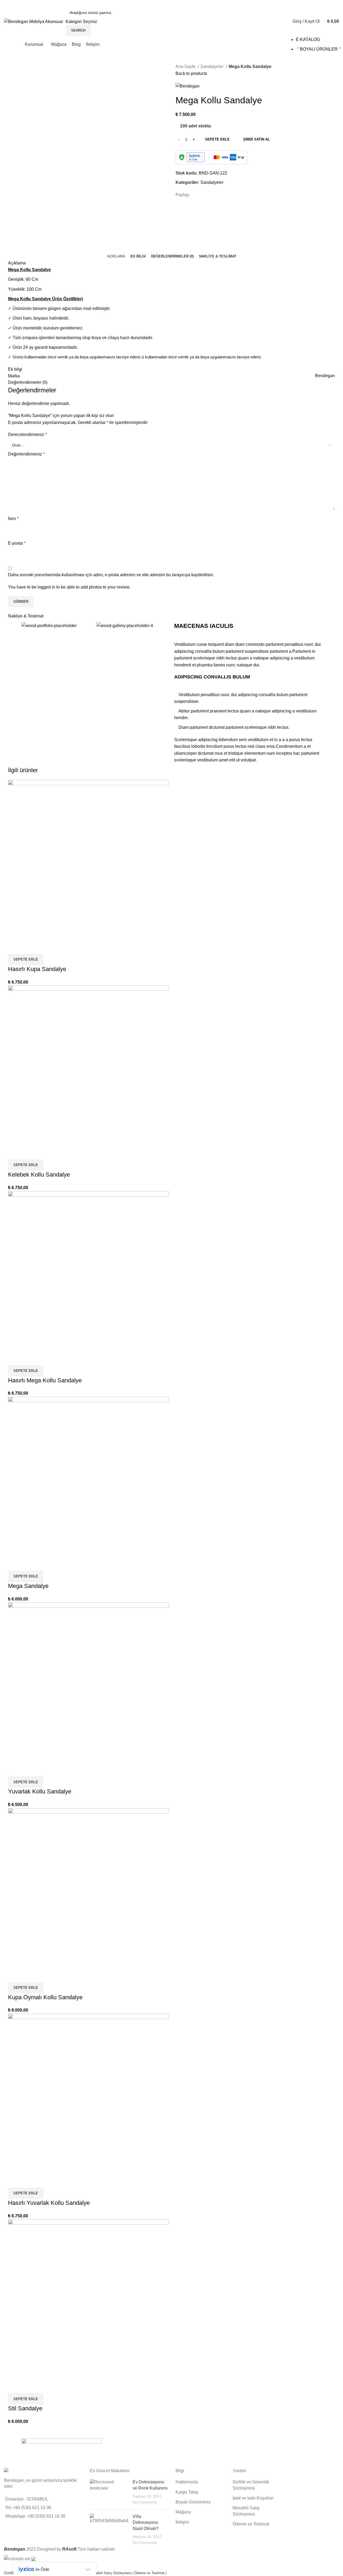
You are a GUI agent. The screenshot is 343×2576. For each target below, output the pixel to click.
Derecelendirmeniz (27, 435)
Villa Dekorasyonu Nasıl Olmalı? (146, 2522)
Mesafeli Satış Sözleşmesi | (112, 2573)
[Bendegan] (62, 2451)
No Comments (145, 2502)
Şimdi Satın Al (256, 139)
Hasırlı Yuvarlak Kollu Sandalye (49, 2203)
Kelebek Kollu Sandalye (39, 1175)
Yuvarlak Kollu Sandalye (40, 1791)
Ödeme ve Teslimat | (150, 2573)
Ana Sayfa (186, 67)
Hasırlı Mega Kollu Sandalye (45, 1380)
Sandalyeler (212, 67)
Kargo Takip (187, 2492)
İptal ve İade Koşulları (253, 2498)
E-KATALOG (308, 39)
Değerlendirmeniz (26, 454)
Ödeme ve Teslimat (251, 2524)
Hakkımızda (187, 2482)
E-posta (17, 543)
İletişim (182, 2522)
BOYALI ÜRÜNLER (319, 49)
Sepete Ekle (217, 139)
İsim (13, 519)
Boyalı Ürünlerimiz (193, 2502)
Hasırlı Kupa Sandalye (37, 969)
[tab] (116, 256)
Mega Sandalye (28, 1586)
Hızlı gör (15, 947)
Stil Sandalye (25, 2408)
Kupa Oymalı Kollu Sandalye (45, 1997)
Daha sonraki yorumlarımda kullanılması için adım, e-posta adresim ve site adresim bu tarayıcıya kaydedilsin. (111, 575)
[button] (26, 959)
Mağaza (183, 2512)
